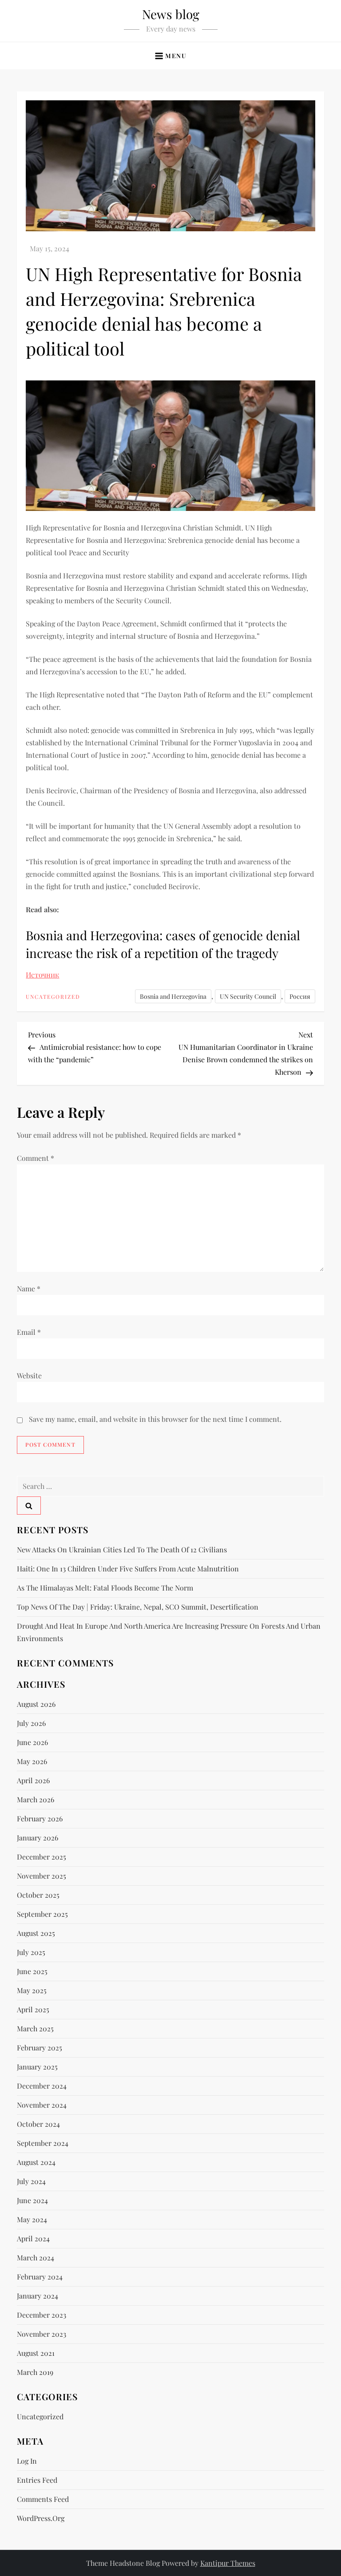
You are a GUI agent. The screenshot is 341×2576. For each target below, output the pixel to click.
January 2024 (38, 2296)
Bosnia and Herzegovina (173, 996)
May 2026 (32, 1761)
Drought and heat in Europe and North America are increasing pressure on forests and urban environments (169, 1632)
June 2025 (32, 1971)
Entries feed (37, 2480)
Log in (27, 2461)
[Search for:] (170, 1485)
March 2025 (35, 2028)
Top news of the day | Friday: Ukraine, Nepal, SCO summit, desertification (138, 1607)
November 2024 (42, 2105)
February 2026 (40, 1818)
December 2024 (42, 2086)
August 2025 (36, 1933)
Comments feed (43, 2499)
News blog (171, 14)
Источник (42, 975)
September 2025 (42, 1914)
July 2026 (31, 1723)
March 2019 (35, 2372)
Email (29, 1332)
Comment (36, 1158)
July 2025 (31, 1952)
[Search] (29, 1506)
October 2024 (38, 2124)
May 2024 (32, 2219)
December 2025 (42, 1857)
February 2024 (40, 2277)
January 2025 (37, 2067)
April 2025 (33, 2009)
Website (29, 1375)
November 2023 (42, 2334)
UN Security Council (248, 996)
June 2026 (32, 1742)
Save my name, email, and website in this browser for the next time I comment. (155, 1419)
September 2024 (43, 2143)
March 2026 (36, 1799)
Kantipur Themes (228, 2563)
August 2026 (36, 1704)
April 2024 (33, 2238)
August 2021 (36, 2353)
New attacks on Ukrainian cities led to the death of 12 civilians (122, 1549)
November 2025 (42, 1876)
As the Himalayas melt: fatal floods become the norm (105, 1588)
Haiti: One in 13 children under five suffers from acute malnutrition (128, 1569)
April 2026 (33, 1780)
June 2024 (32, 2200)
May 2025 (32, 1990)
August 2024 (36, 2162)
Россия (300, 996)
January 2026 (38, 1838)
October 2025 (38, 1895)
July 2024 (31, 2181)
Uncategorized (53, 997)
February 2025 (40, 2048)
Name (29, 1288)
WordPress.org (41, 2518)
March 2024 (36, 2257)
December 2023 (42, 2315)
